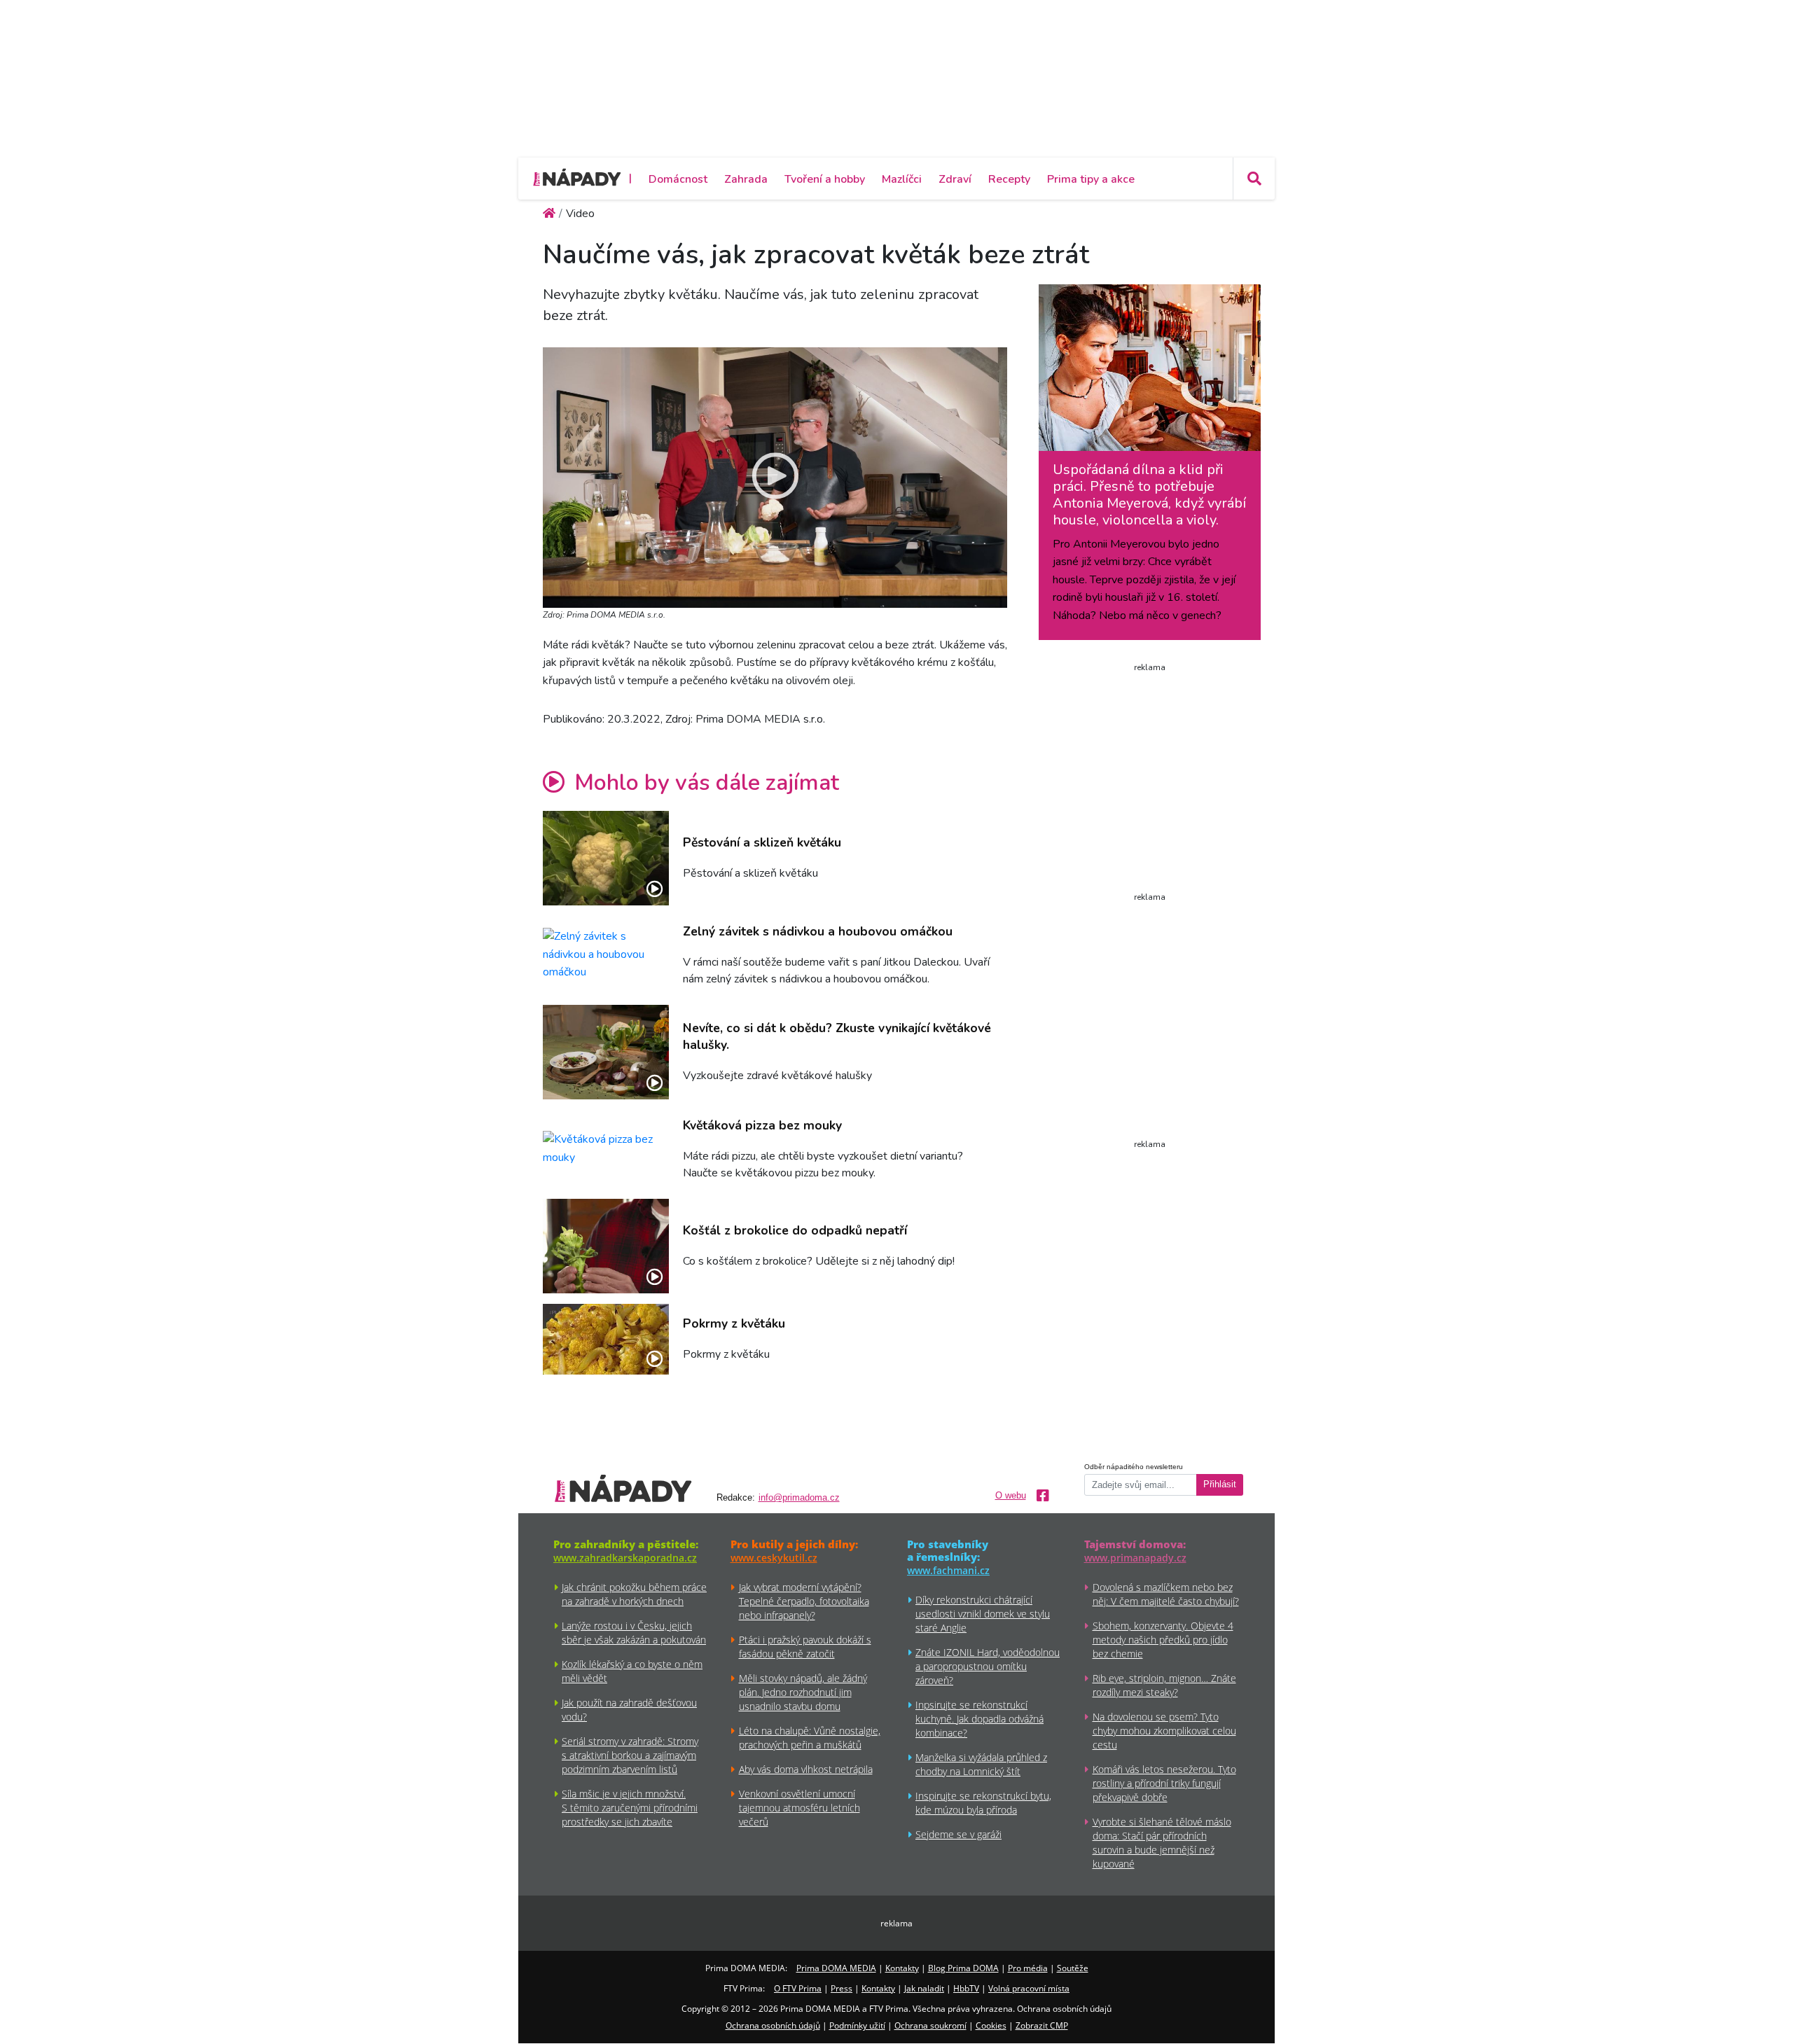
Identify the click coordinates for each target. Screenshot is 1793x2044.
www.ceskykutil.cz (774, 1558)
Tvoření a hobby (825, 179)
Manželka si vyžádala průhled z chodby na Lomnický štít (981, 1764)
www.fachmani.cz (948, 1570)
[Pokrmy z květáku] (606, 1339)
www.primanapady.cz (1135, 1558)
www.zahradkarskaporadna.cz (625, 1558)
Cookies (991, 2025)
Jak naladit (924, 1988)
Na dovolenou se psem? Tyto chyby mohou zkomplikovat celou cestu (1164, 1731)
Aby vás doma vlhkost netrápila (806, 1769)
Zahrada (746, 179)
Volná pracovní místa (1029, 1988)
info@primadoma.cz (799, 1498)
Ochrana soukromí (930, 2025)
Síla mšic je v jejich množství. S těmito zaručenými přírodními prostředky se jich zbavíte (630, 1808)
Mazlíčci (902, 179)
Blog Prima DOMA (963, 1968)
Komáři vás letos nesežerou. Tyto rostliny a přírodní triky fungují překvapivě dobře (1164, 1783)
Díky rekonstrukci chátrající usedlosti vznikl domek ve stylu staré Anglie (983, 1614)
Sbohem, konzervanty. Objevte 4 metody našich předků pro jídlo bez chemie (1163, 1640)
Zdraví (955, 179)
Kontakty (902, 1968)
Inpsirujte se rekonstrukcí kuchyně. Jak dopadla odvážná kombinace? (979, 1719)
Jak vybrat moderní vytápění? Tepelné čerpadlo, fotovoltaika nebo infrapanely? (804, 1601)
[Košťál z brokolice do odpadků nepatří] (606, 1246)
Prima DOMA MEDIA (836, 1968)
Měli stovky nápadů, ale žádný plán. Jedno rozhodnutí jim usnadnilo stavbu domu (803, 1692)
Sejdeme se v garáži (958, 1834)
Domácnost (678, 179)
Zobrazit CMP (1042, 2025)
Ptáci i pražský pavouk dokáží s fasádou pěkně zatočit (805, 1647)
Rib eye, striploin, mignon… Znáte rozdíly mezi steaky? (1164, 1685)
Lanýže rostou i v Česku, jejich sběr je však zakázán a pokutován (634, 1633)
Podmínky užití (857, 2025)
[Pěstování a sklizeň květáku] (606, 858)
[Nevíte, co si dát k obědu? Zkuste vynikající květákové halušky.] (606, 1052)
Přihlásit (1220, 1485)
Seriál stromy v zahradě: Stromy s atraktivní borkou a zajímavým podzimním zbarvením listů (630, 1755)
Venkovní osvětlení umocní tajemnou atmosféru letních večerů (799, 1808)
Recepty (1009, 179)
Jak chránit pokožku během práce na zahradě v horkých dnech (634, 1594)
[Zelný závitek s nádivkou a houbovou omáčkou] (606, 955)
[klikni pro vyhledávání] (1254, 179)
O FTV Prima (798, 1988)
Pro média (1028, 1968)
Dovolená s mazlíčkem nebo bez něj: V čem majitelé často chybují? (1166, 1594)
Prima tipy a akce (1091, 179)
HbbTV (966, 1988)
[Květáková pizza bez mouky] (606, 1149)
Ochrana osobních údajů (773, 2025)
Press (842, 1988)
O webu (1011, 1496)
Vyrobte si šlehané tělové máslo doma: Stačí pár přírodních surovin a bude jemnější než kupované (1162, 1843)
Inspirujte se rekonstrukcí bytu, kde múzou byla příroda (983, 1803)
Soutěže (1073, 1968)
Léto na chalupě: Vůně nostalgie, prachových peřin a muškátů (810, 1738)
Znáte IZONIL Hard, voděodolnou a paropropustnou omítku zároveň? (988, 1666)
